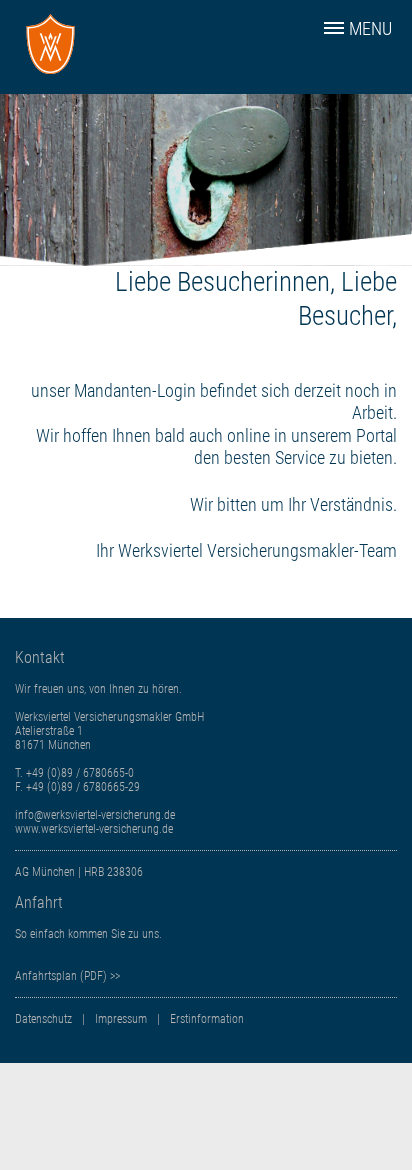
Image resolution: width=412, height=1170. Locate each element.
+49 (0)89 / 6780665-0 (80, 773)
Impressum (121, 1019)
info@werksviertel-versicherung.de (95, 815)
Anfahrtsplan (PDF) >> (67, 976)
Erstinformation (207, 1019)
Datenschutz (43, 1019)
